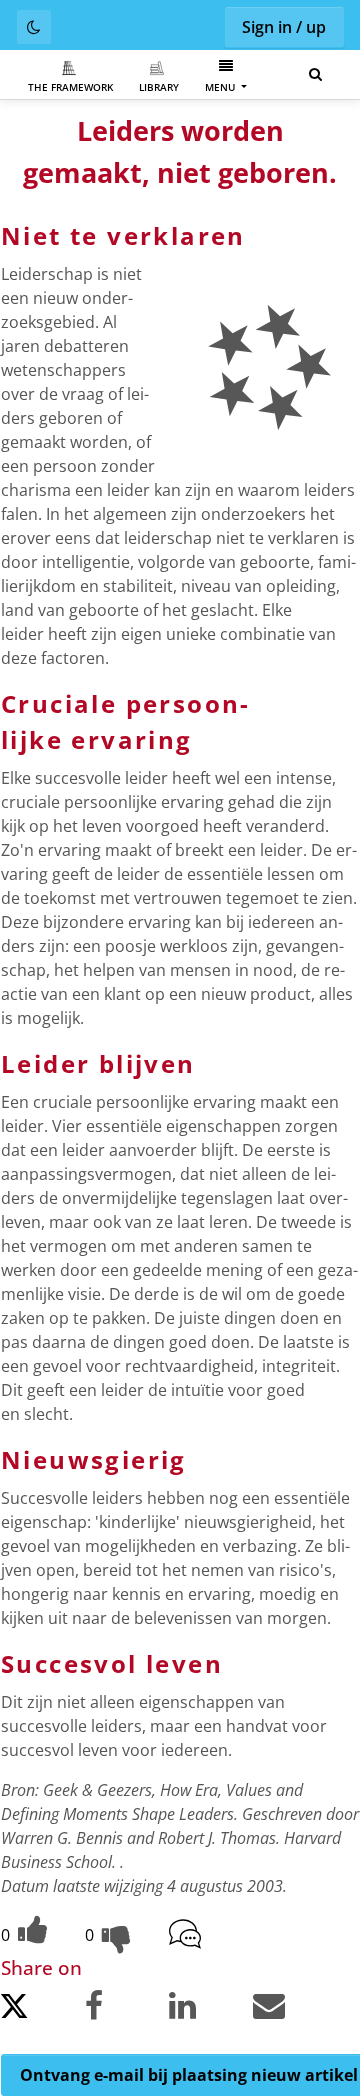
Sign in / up (284, 27)
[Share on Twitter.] (41, 2011)
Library (159, 87)
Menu (221, 87)
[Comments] (209, 1935)
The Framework (70, 87)
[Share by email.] (293, 2009)
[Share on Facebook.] (125, 2009)
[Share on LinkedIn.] (209, 2009)
